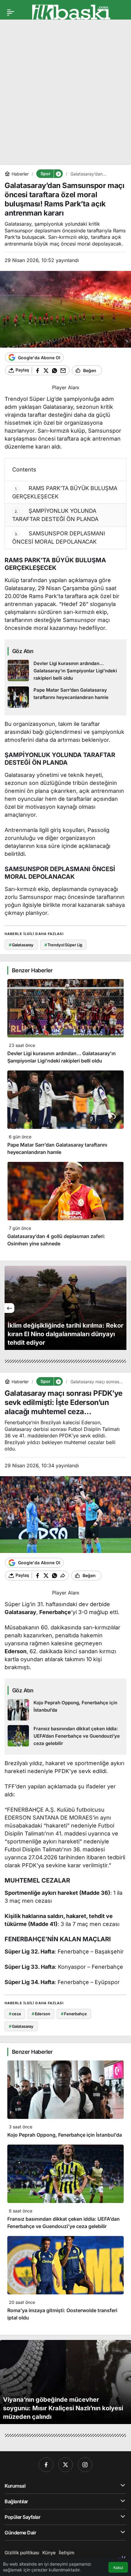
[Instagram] (85, 2465)
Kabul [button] (118, 2568)
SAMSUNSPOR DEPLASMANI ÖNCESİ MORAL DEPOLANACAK (59, 538)
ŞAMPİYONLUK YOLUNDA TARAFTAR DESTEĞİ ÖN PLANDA (55, 515)
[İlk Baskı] (71, 12)
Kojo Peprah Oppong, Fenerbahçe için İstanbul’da (65, 2135)
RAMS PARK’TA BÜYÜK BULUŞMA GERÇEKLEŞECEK (65, 492)
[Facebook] (46, 2465)
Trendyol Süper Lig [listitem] (63, 945)
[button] (58, 174)
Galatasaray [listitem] (21, 945)
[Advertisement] (65, 90)
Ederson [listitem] (41, 2014)
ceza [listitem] (15, 2014)
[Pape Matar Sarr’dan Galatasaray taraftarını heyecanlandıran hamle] (65, 697)
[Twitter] (65, 2465)
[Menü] (11, 12)
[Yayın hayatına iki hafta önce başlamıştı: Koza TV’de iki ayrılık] (65, 1308)
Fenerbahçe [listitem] (74, 2014)
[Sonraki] (122, 1308)
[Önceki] (9, 1308)
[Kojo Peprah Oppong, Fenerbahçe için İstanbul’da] (65, 1710)
